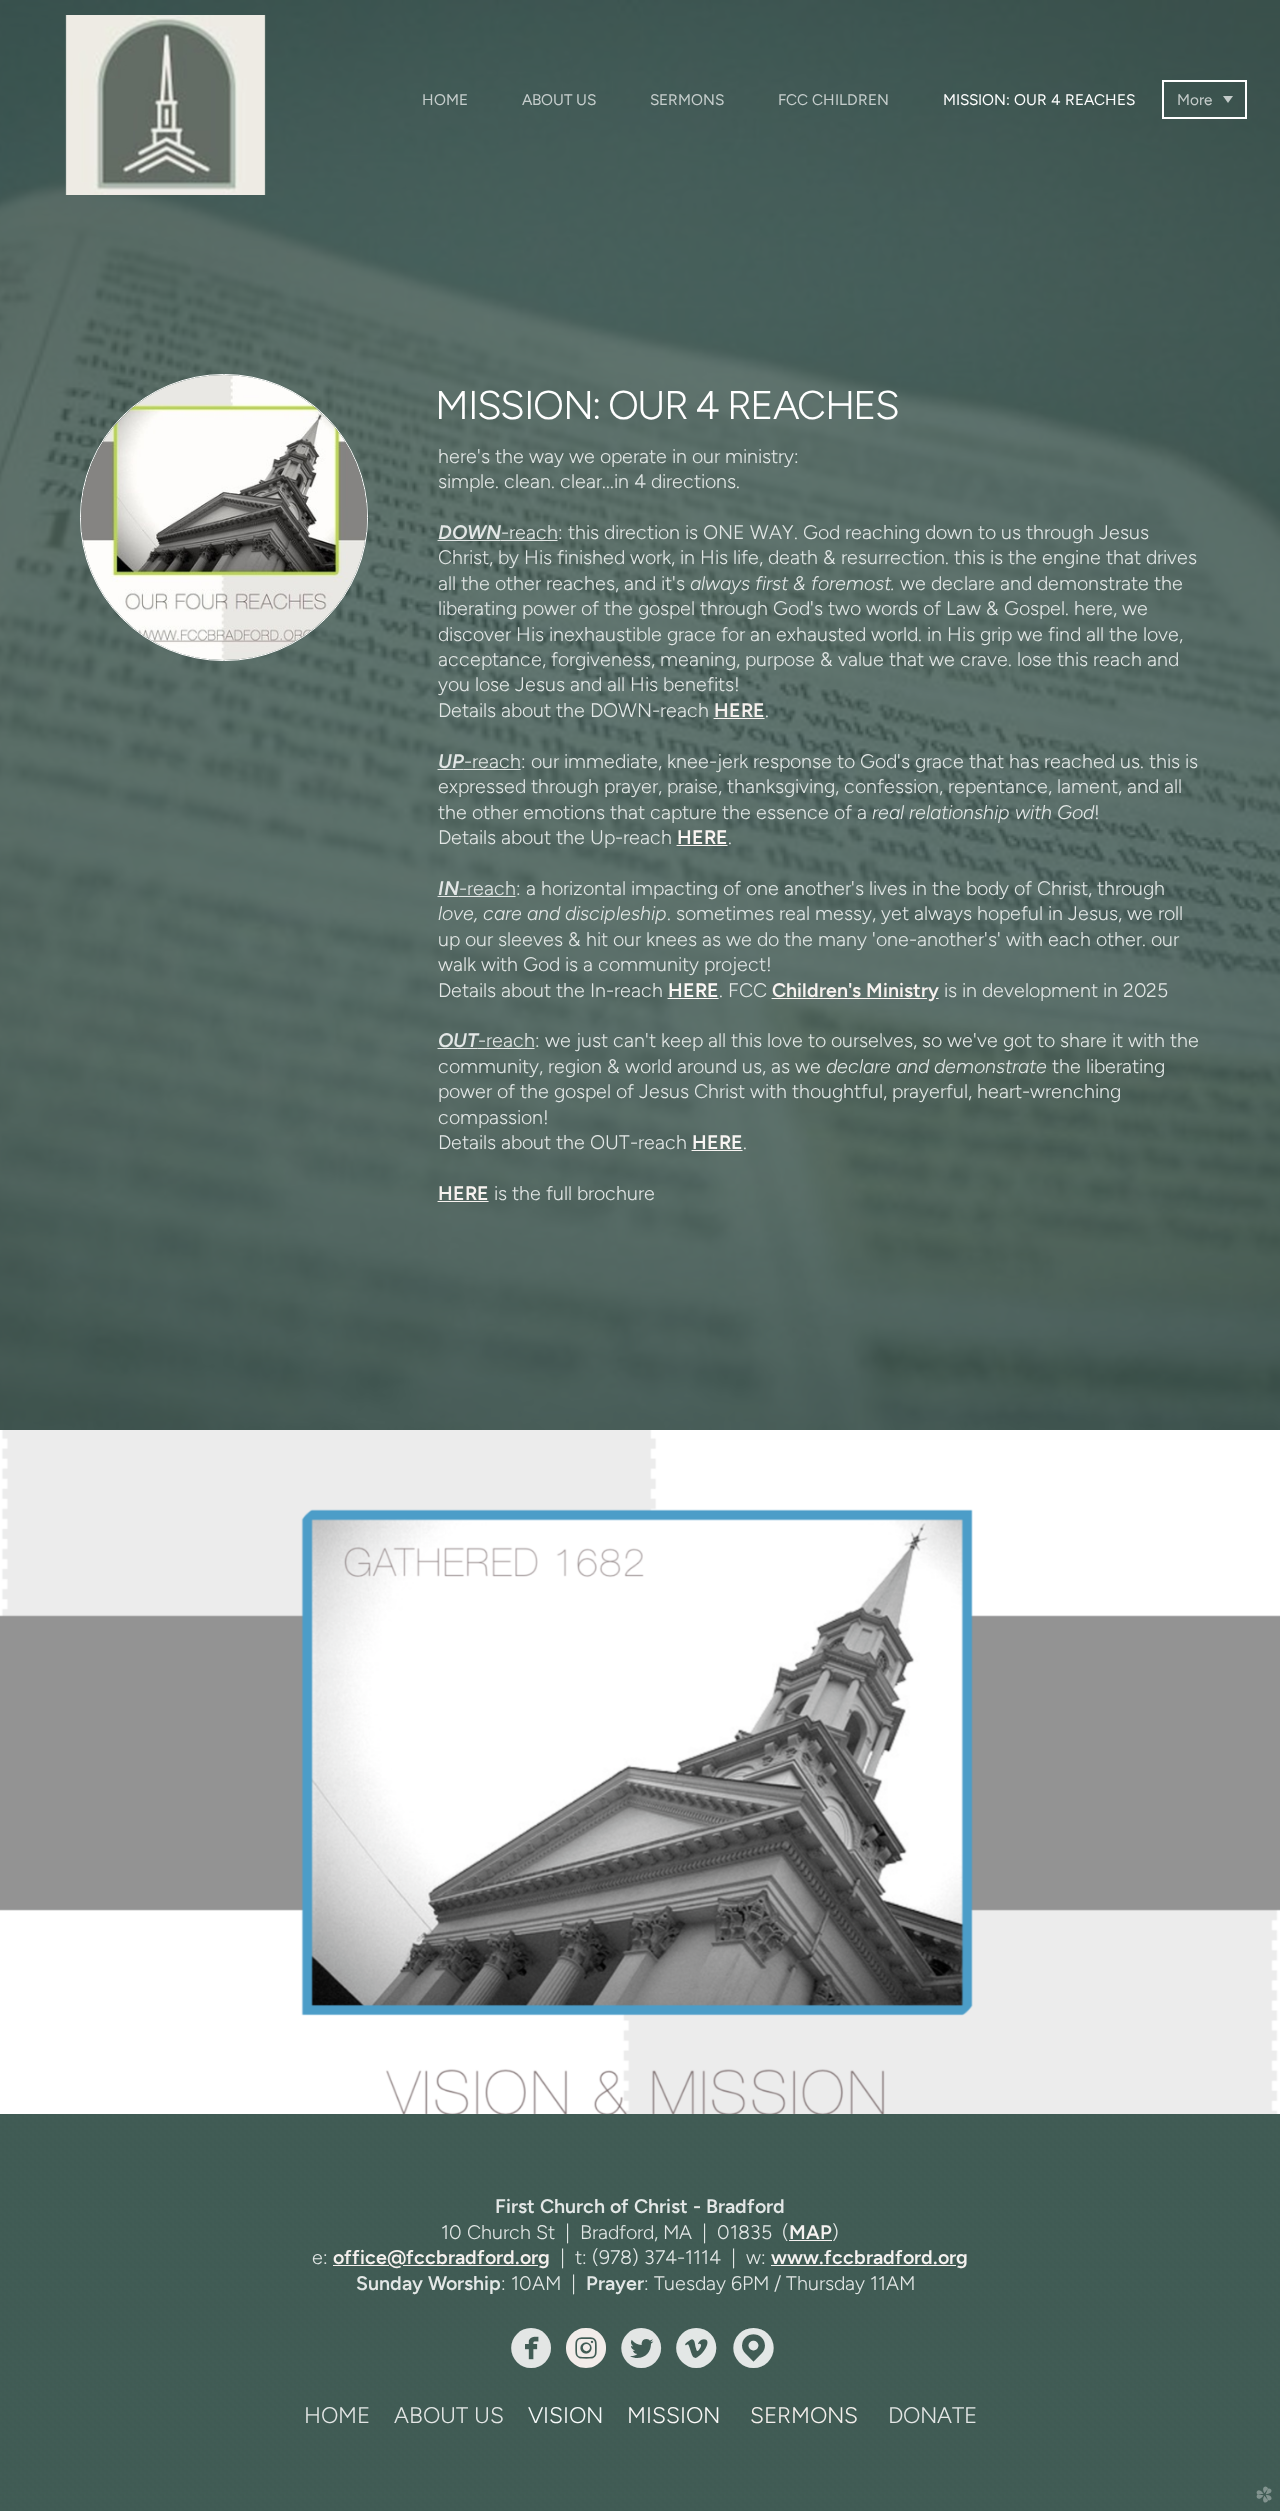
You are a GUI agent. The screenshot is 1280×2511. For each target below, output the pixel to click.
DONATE (932, 2415)
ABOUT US (449, 2415)
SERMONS (804, 2415)
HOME (337, 2415)
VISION (565, 2415)
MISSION (673, 2415)
